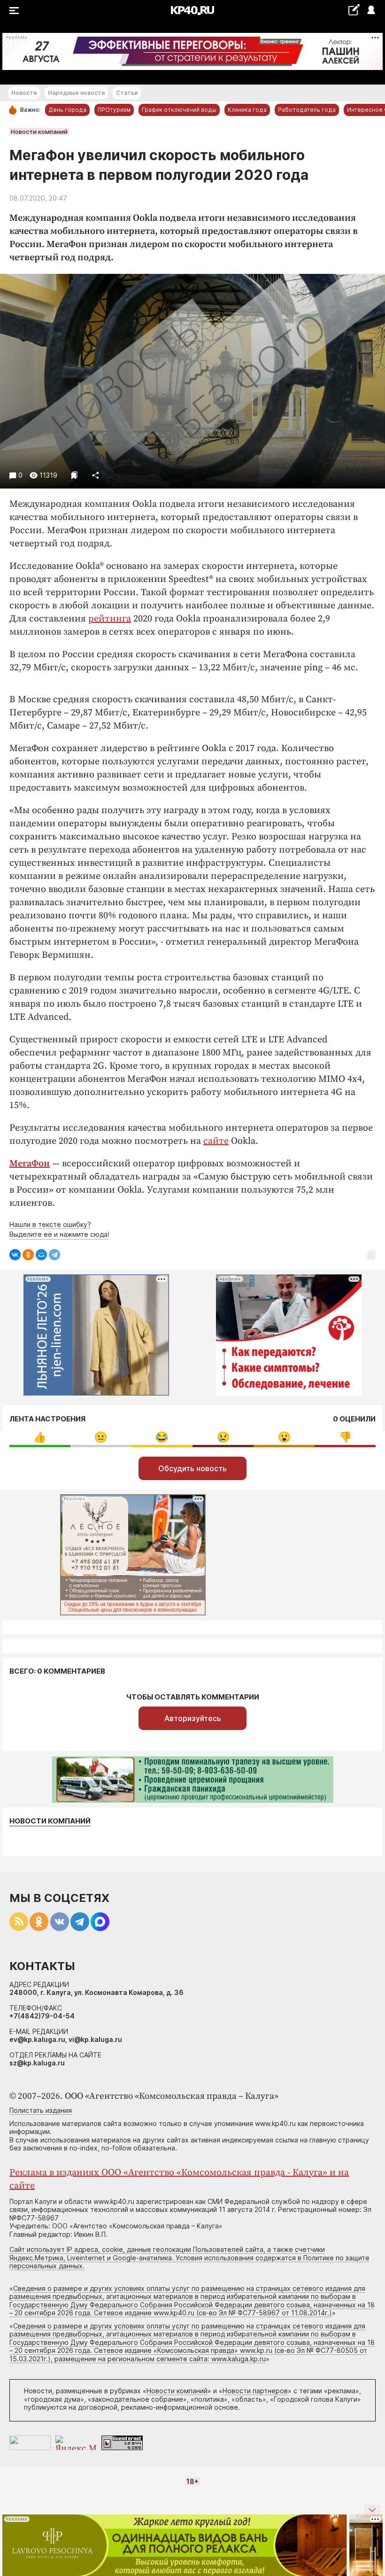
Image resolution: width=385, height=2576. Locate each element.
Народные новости (76, 93)
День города (67, 110)
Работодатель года (307, 110)
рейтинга (110, 619)
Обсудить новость (192, 1468)
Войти (371, 11)
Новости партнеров (255, 2391)
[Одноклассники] (28, 1255)
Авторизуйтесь (193, 1718)
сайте (216, 1141)
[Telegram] (54, 1255)
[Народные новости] (354, 10)
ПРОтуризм (114, 110)
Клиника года (247, 110)
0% (40, 1437)
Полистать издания (41, 2110)
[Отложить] (74, 475)
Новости (24, 93)
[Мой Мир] (41, 1255)
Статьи (127, 93)
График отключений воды (179, 110)
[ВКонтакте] (15, 1255)
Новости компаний (39, 132)
